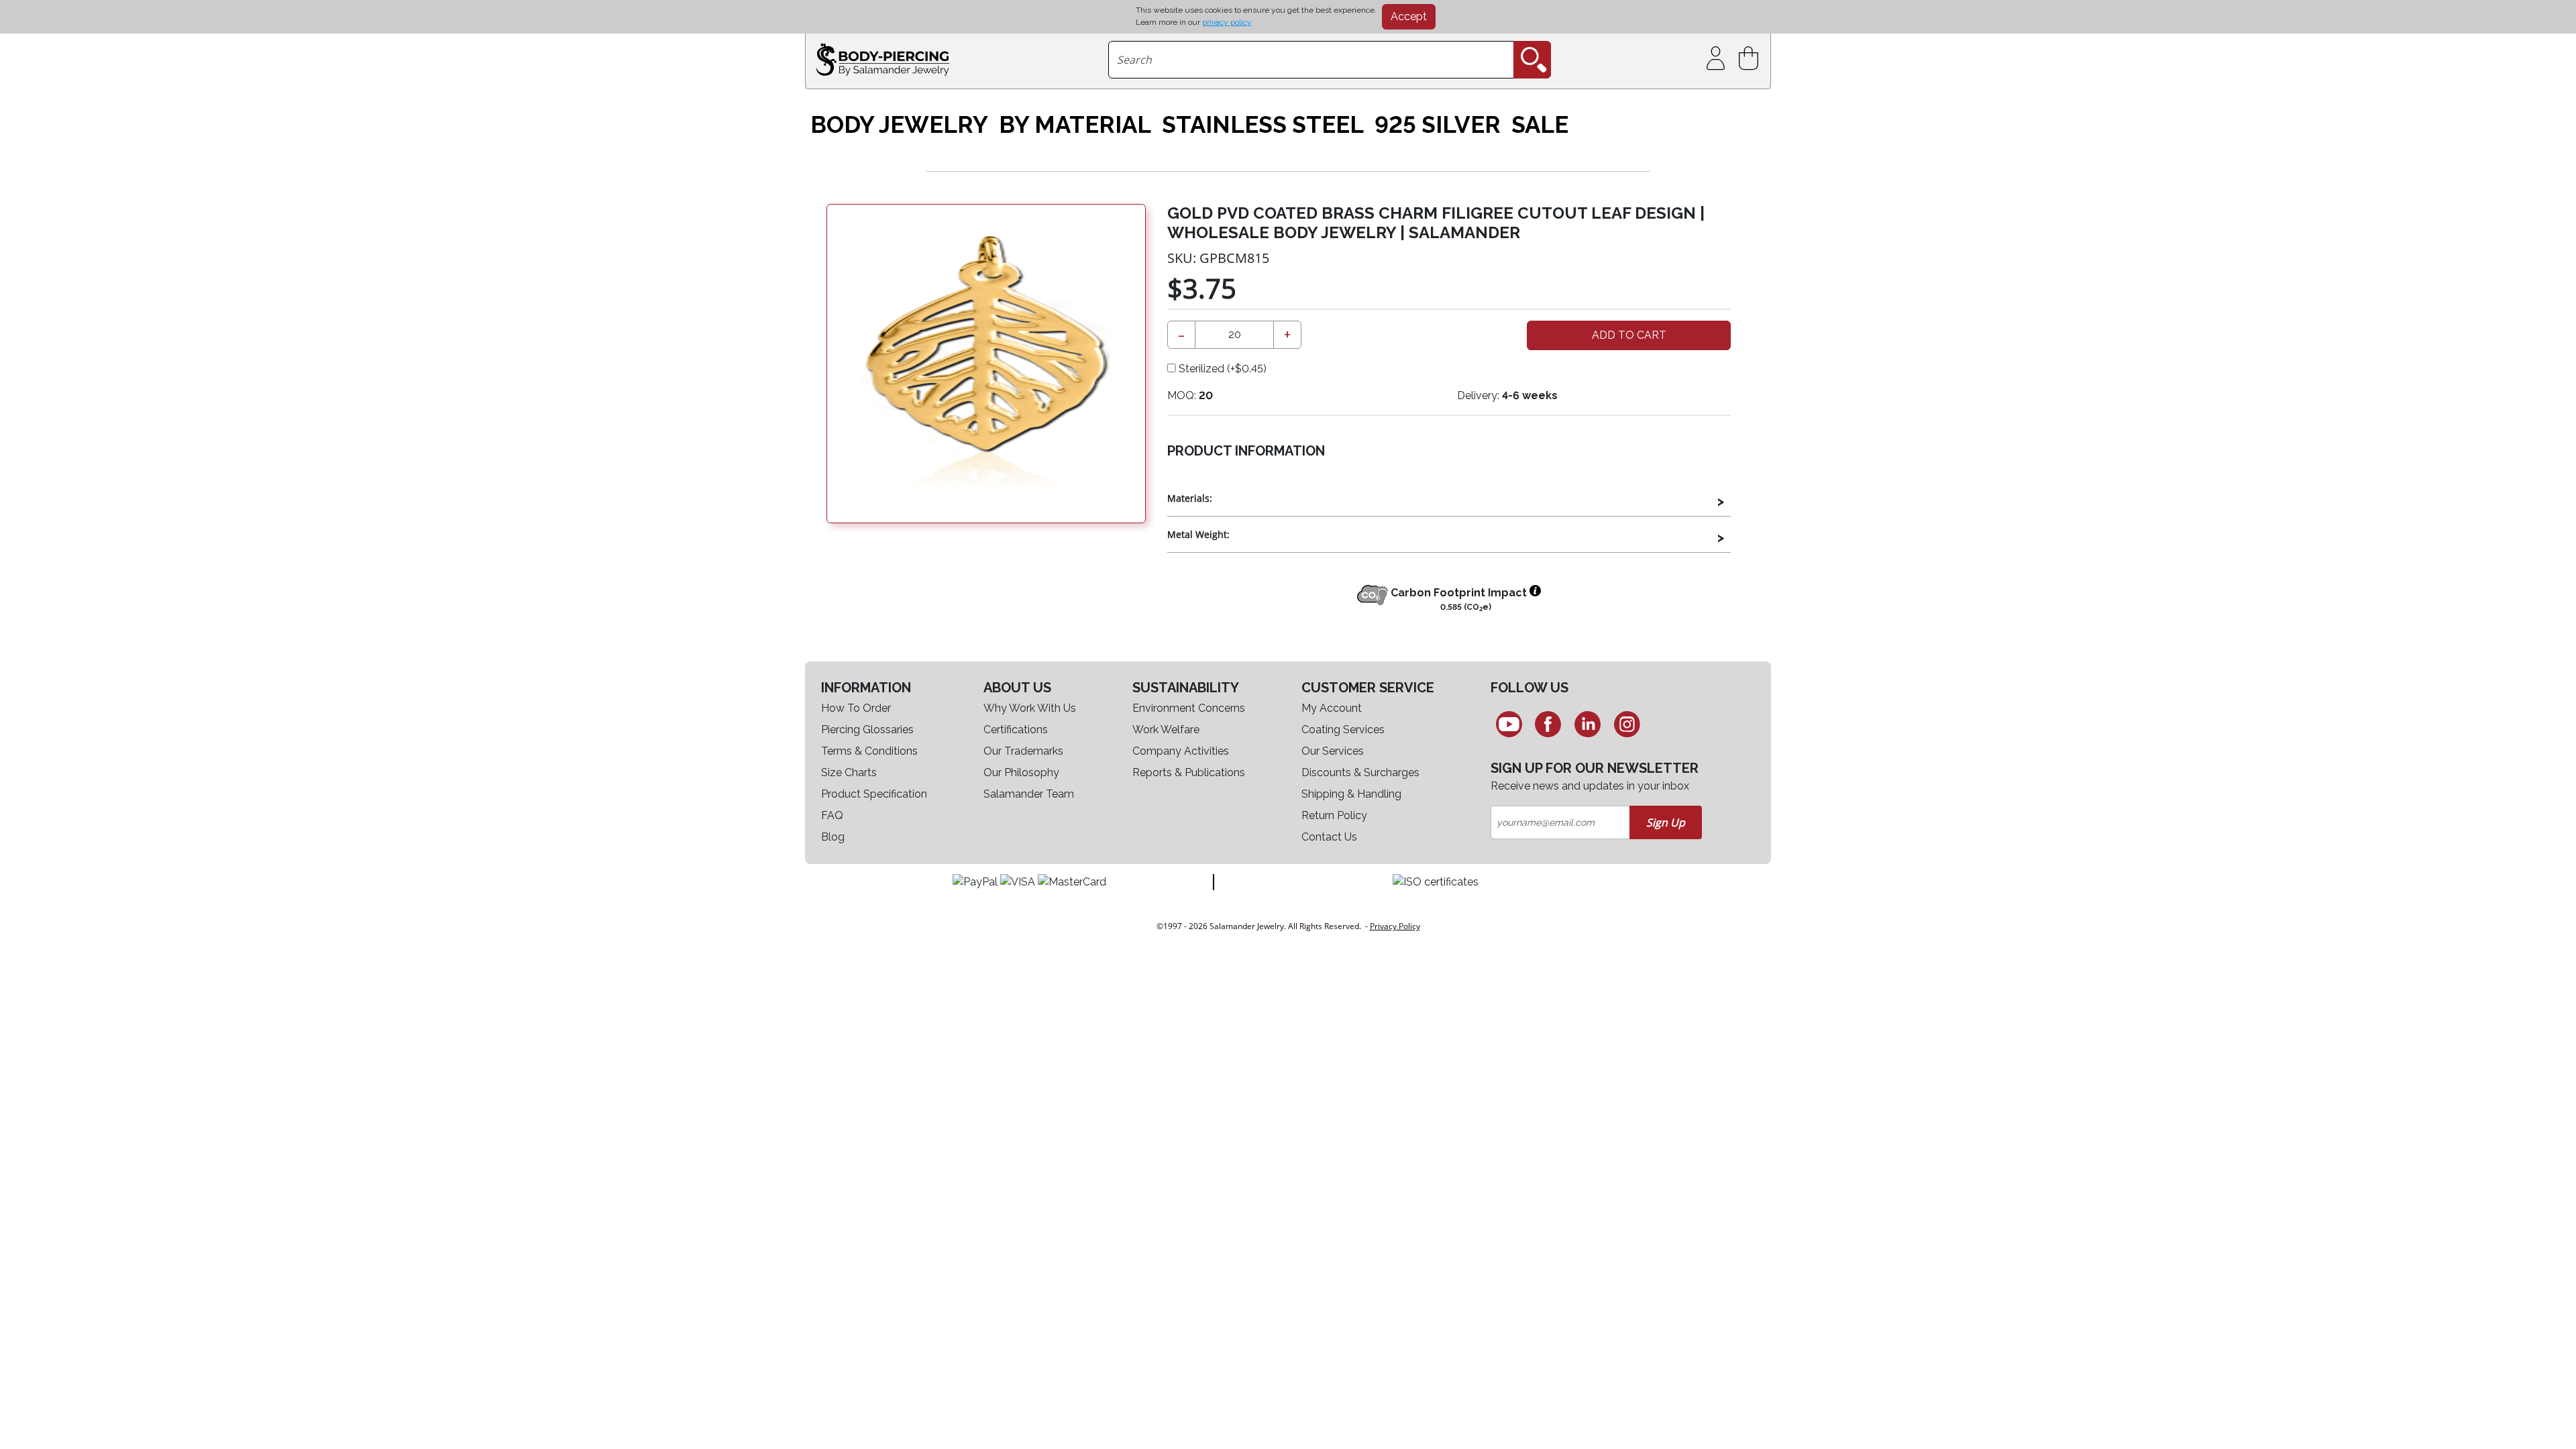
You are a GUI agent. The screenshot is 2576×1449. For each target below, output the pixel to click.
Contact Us (1329, 837)
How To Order (856, 708)
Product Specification (874, 794)
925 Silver (1438, 125)
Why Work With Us (1030, 708)
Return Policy (1334, 815)
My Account (1332, 708)
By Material (1075, 125)
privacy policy (1227, 22)
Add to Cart (1629, 335)
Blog (833, 837)
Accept (1409, 16)
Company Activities (1181, 751)
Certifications (1016, 730)
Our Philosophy (1021, 772)
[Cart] (1751, 59)
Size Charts (849, 772)
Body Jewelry (899, 125)
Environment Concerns (1189, 708)
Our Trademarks (1023, 751)
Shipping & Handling (1351, 794)
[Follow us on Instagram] (1627, 724)
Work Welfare (1166, 730)
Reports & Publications (1189, 772)
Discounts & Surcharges (1360, 772)
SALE (1540, 125)
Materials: (1190, 498)
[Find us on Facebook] (1549, 724)
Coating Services (1343, 730)
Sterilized (1221, 369)
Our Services (1333, 751)
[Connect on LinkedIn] (1588, 724)
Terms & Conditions (869, 751)
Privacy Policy (1395, 926)
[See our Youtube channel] (1509, 724)
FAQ (832, 815)
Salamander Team (1029, 794)
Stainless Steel (1263, 125)
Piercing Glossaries (867, 730)
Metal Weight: (1198, 534)
